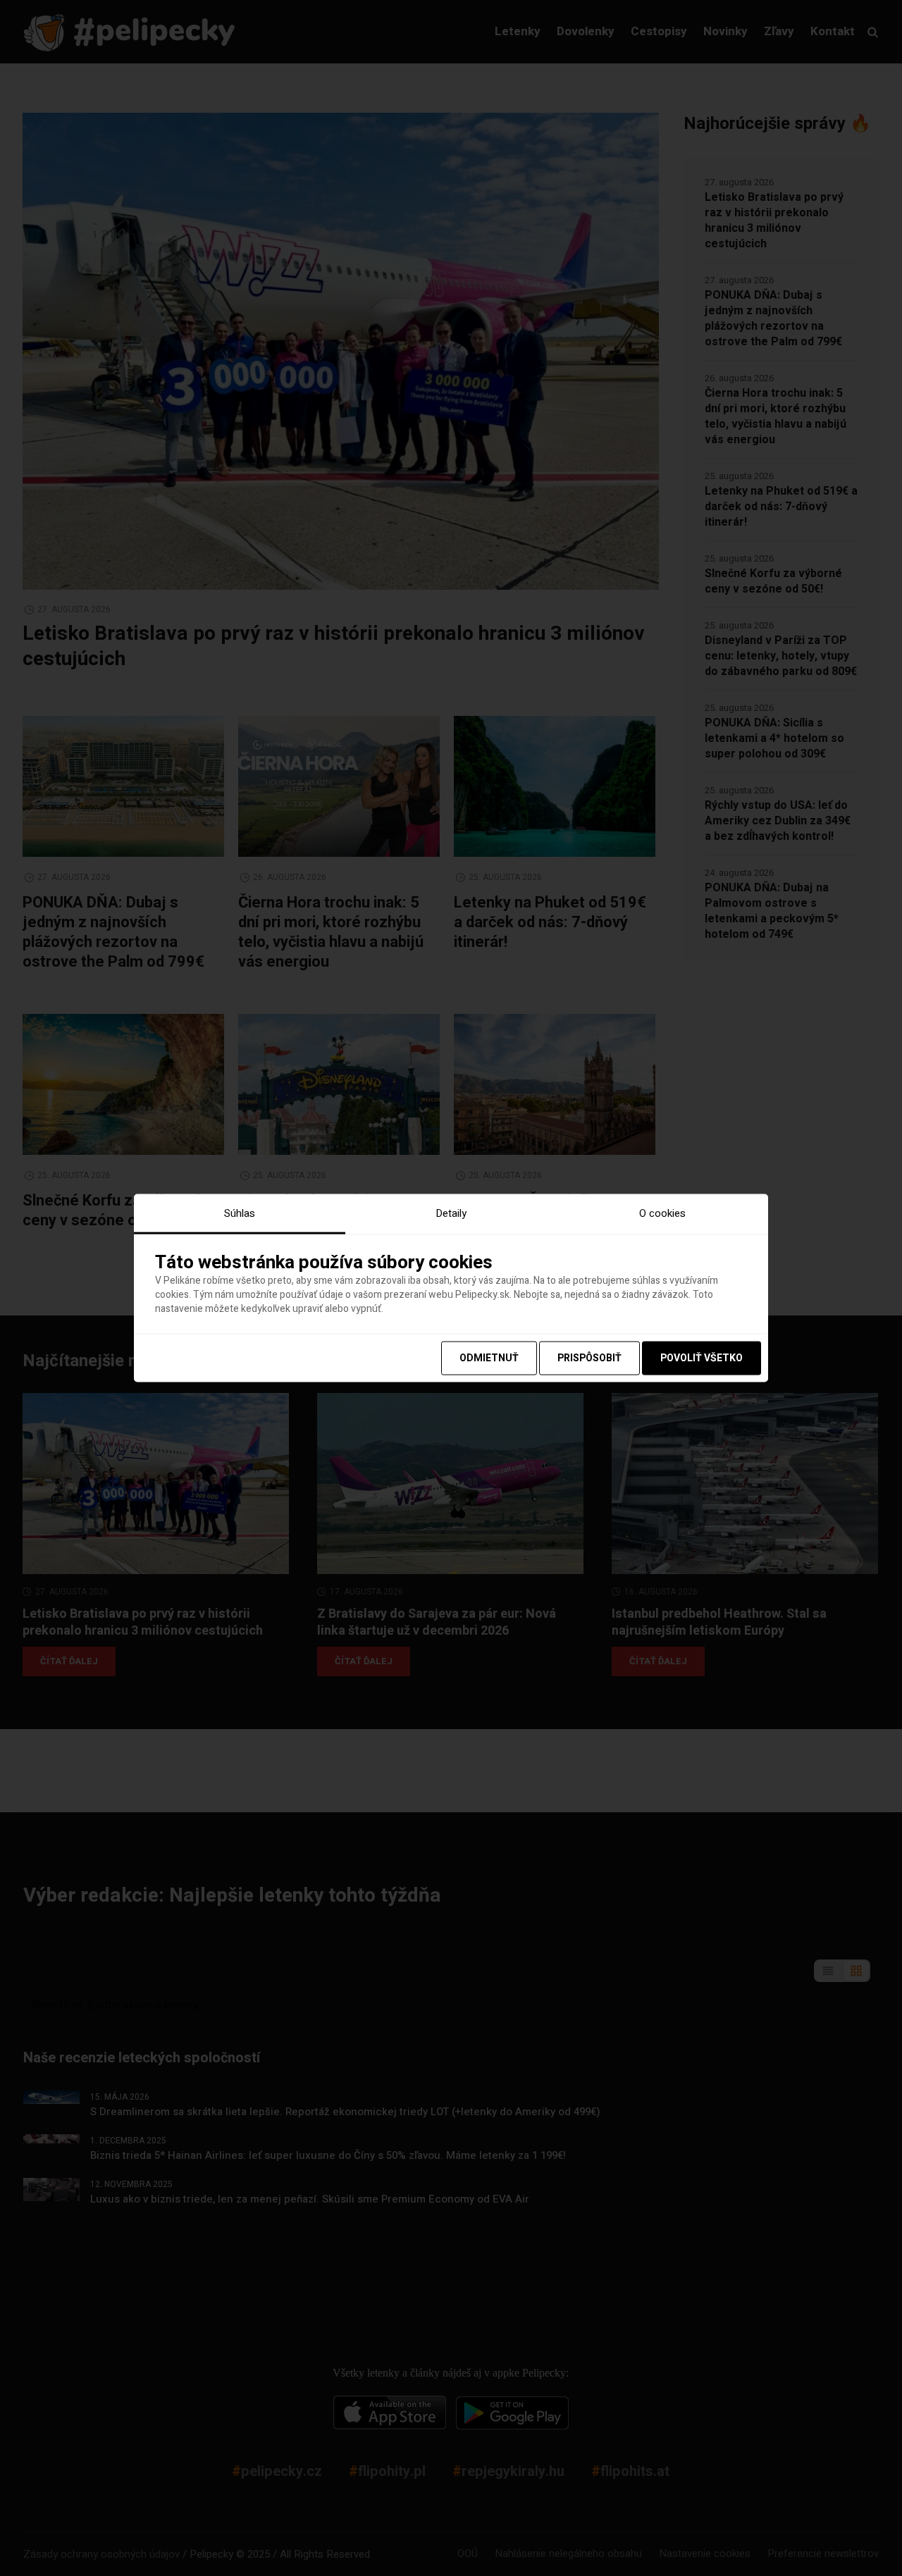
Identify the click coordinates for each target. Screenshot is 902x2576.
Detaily (451, 1213)
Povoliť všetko (702, 1357)
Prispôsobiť (589, 1357)
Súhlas (240, 1213)
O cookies (662, 1213)
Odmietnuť (489, 1357)
